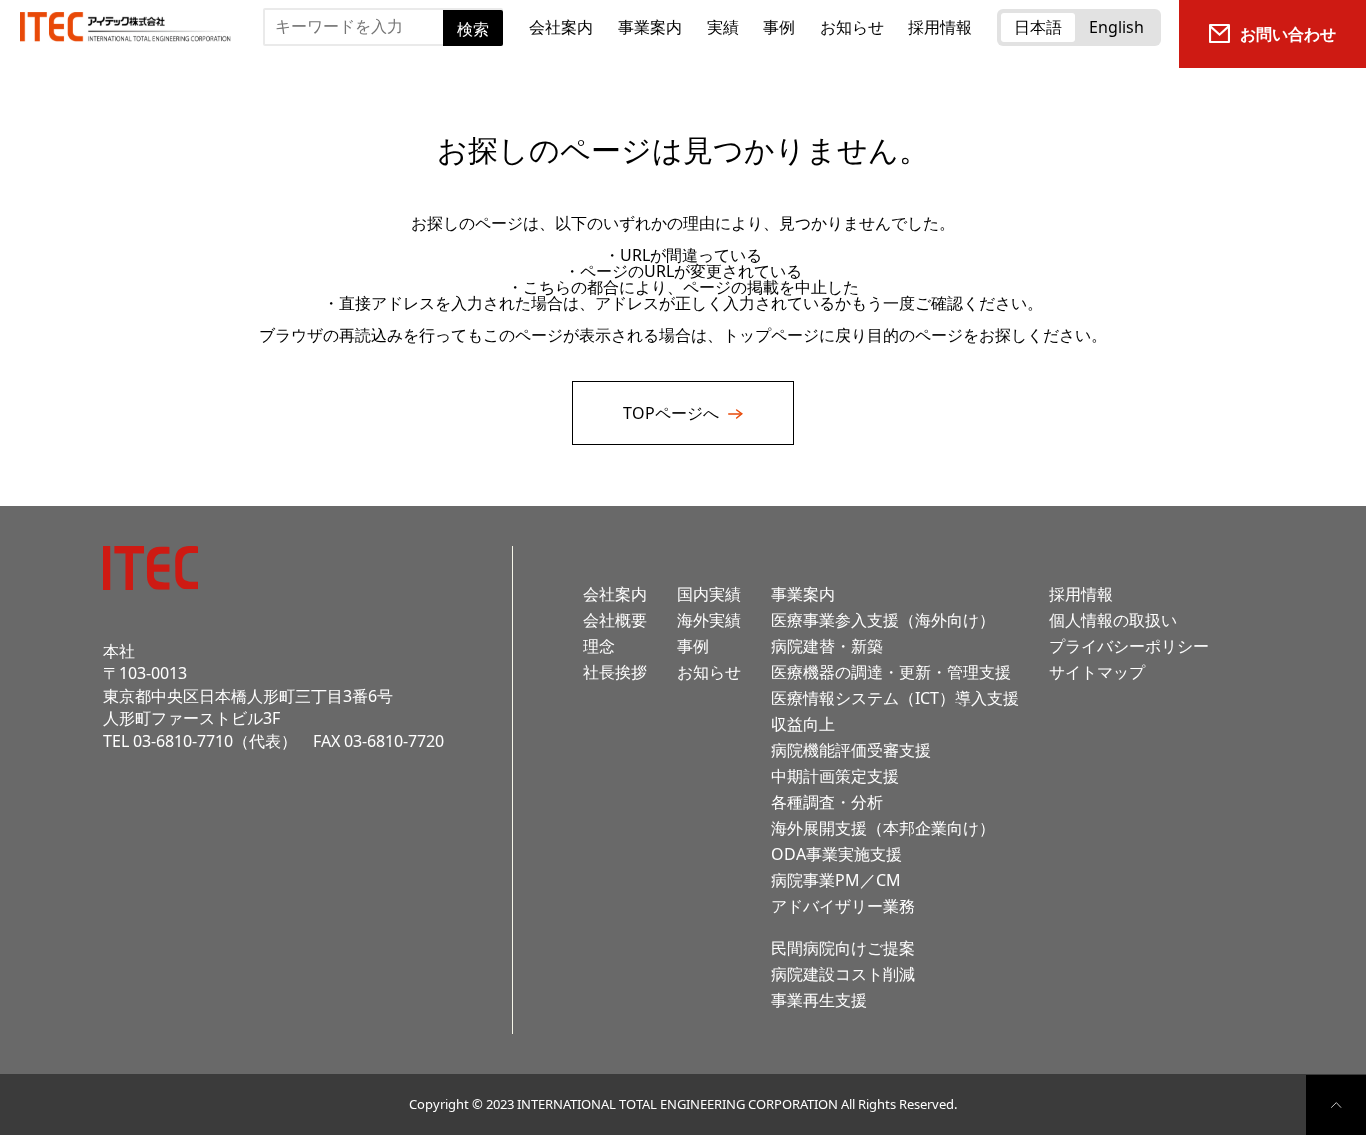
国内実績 (709, 594)
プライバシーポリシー (1129, 646)
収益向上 (803, 724)
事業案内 (650, 27)
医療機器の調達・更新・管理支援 (891, 672)
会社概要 (615, 620)
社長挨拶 (615, 672)
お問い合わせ (1288, 34)
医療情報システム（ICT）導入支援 (895, 698)
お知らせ (852, 27)
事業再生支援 (819, 1000)
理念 (599, 646)
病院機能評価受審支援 (851, 750)
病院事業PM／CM (836, 880)
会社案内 (561, 27)
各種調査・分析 (827, 802)
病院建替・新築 (827, 646)
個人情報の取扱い (1113, 620)
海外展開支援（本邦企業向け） (883, 828)
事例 (779, 27)
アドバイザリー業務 (843, 906)
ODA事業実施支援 (836, 854)
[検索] (269, 61)
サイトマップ (1097, 672)
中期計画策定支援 (835, 776)
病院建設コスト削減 (843, 974)
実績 (723, 27)
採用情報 (940, 27)
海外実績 (709, 620)
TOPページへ (673, 413)
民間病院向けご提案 (843, 948)
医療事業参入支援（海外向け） (883, 620)
